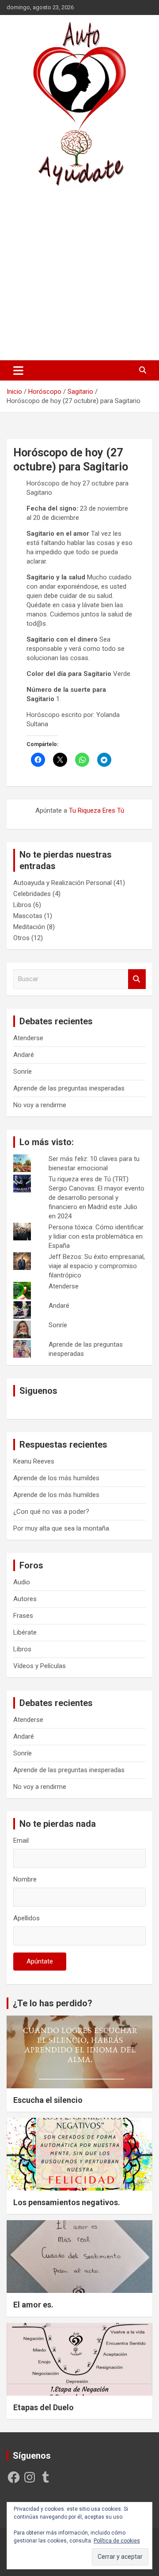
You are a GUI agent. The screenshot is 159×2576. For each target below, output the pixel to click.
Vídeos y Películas (40, 1666)
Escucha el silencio (48, 2100)
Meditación (29, 927)
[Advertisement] (79, 273)
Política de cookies (117, 2541)
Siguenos (38, 1391)
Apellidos (26, 1918)
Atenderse (28, 1038)
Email (21, 1841)
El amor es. (33, 2305)
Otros (21, 938)
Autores (25, 1599)
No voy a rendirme (40, 1105)
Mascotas (28, 916)
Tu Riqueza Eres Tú (97, 810)
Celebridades (32, 894)
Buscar (137, 979)
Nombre (25, 1879)
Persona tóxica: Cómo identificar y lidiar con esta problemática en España (96, 1236)
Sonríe (23, 1071)
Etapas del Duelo (44, 2407)
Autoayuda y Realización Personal (62, 883)
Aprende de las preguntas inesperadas (69, 1088)
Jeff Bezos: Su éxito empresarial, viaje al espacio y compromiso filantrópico (97, 1266)
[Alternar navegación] (18, 370)
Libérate (25, 1632)
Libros (22, 905)
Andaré (24, 1055)
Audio (22, 1582)
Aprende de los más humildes (56, 1478)
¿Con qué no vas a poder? (51, 1512)
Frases (23, 1616)
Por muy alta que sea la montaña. (62, 1528)
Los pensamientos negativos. (67, 2202)
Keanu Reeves (34, 1461)
